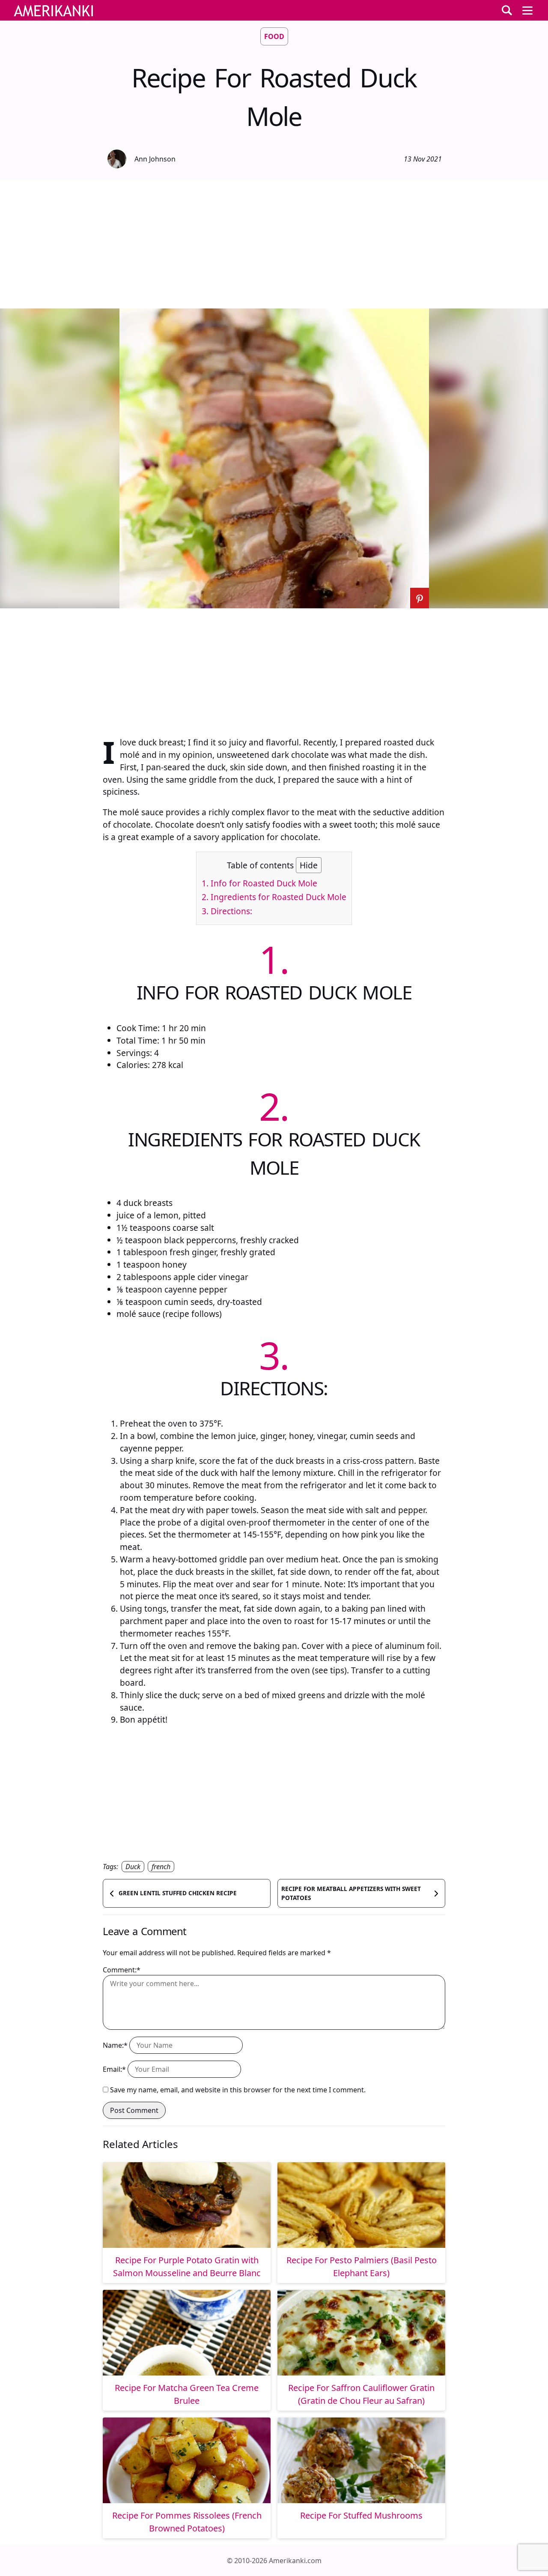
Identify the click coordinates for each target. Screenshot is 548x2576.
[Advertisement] (274, 244)
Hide (309, 865)
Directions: (227, 911)
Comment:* (122, 1970)
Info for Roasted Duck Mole (259, 883)
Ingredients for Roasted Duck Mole (274, 897)
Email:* (114, 2069)
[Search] (507, 10)
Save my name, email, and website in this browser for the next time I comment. (238, 2090)
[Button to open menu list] (527, 10)
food (274, 36)
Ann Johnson (155, 159)
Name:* (115, 2045)
